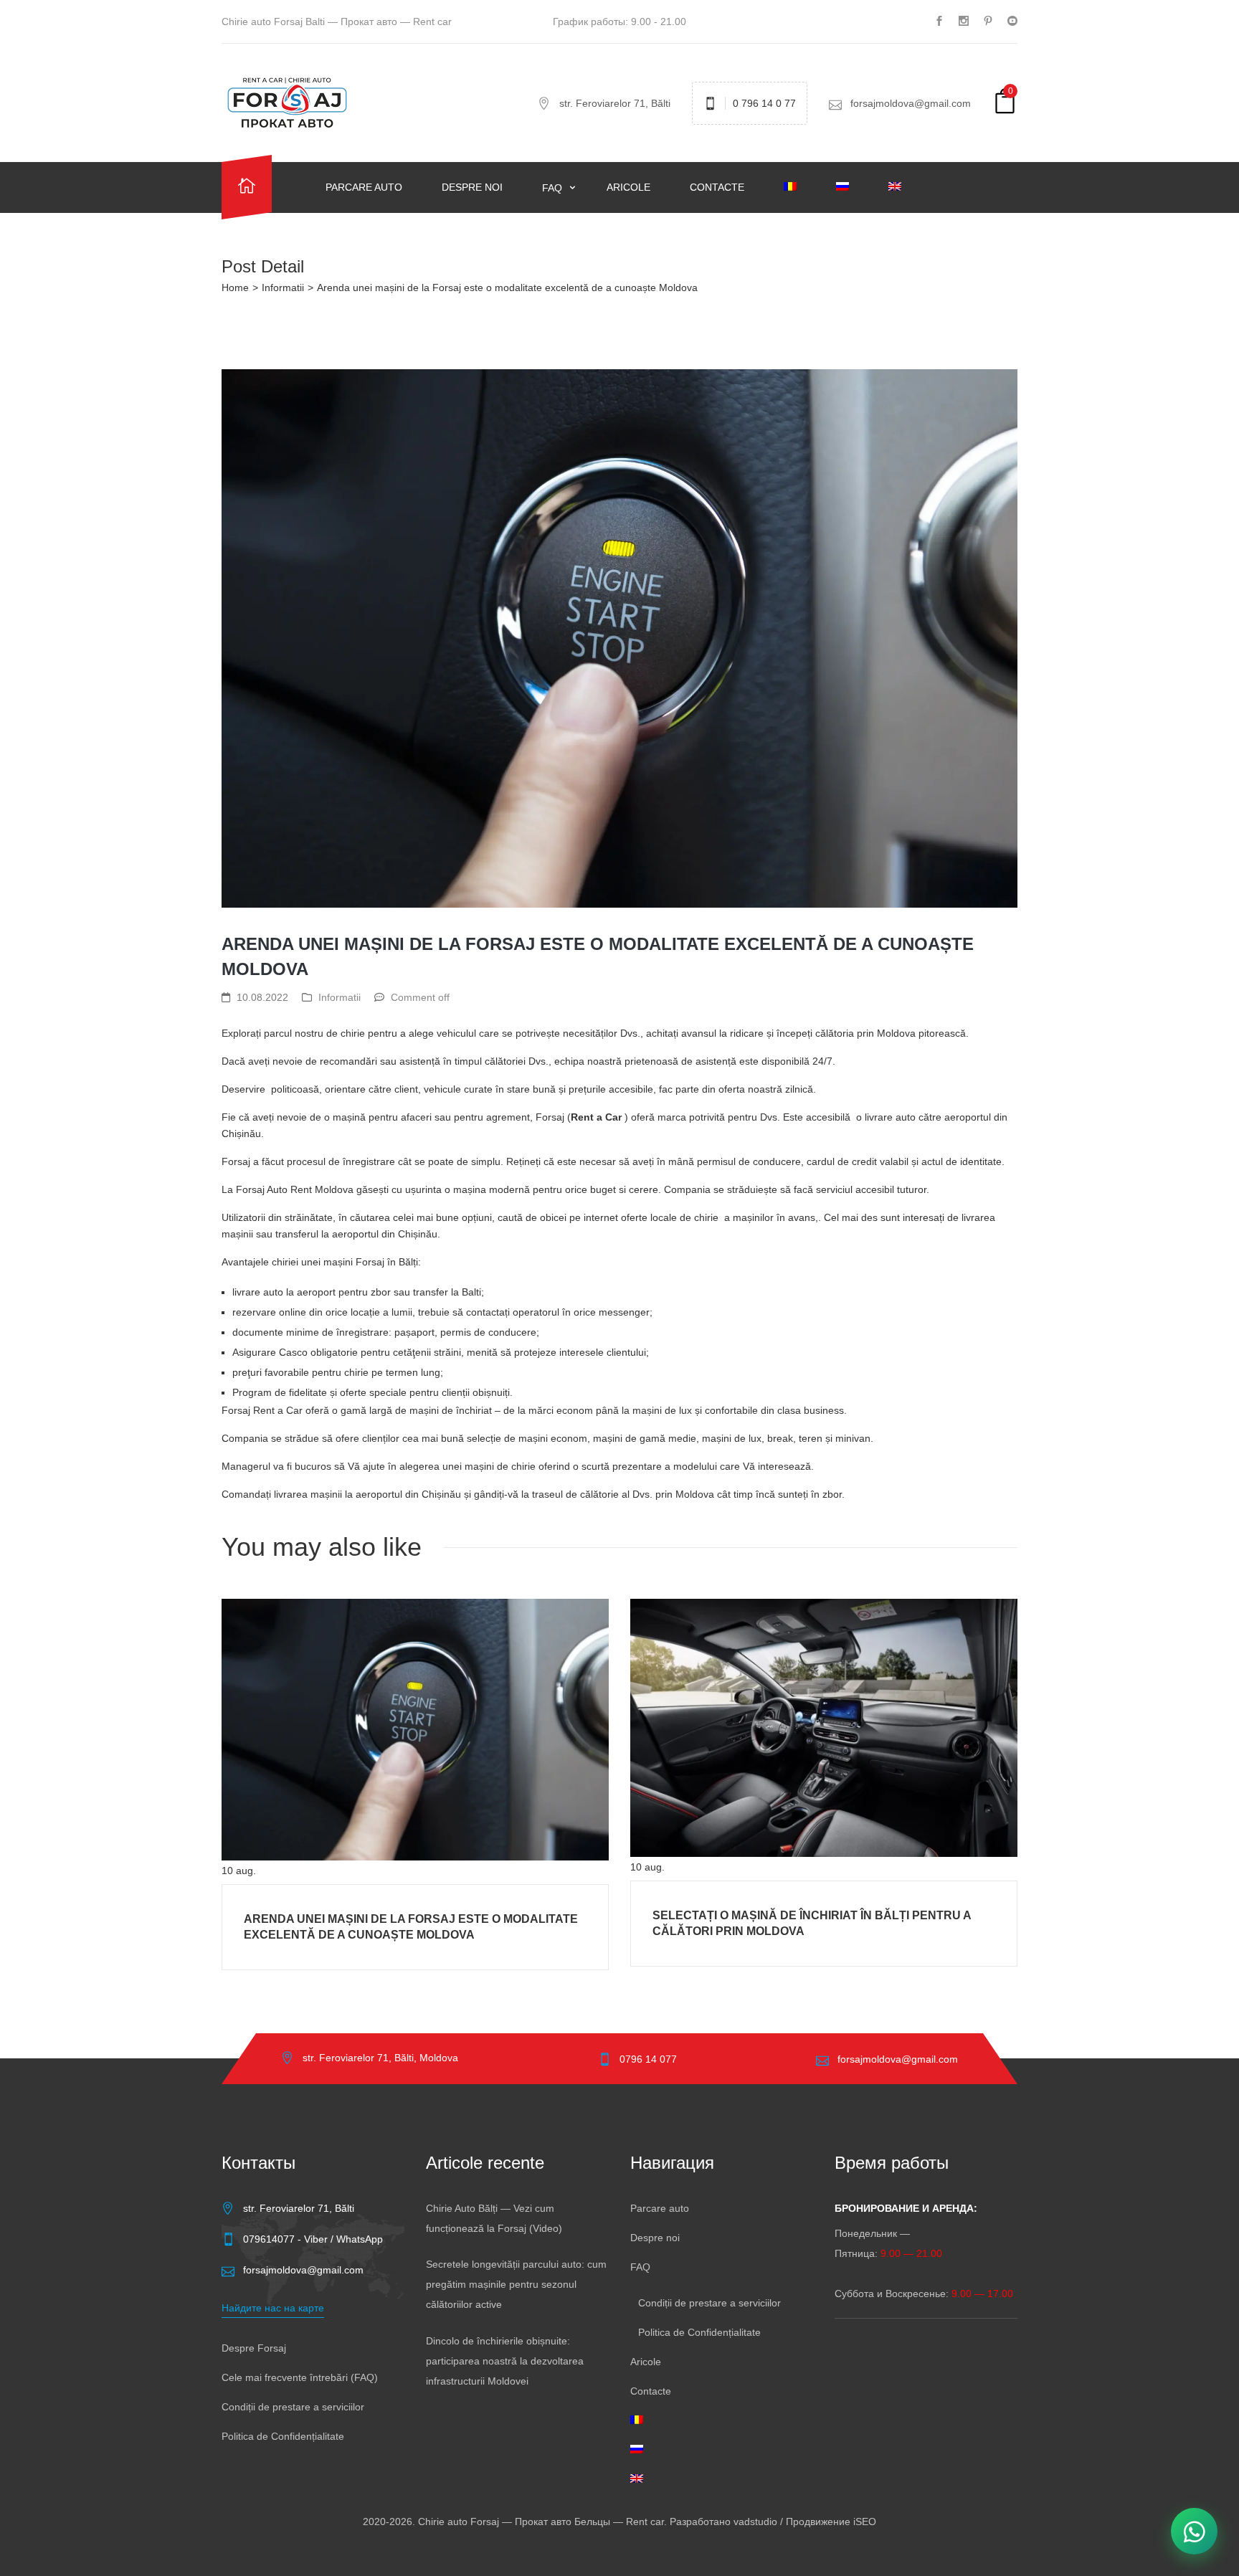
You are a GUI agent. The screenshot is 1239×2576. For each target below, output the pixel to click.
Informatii (283, 287)
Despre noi (472, 187)
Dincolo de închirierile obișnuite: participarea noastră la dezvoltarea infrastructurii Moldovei (505, 2361)
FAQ (554, 188)
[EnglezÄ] (904, 187)
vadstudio (755, 2522)
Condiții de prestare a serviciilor (293, 2407)
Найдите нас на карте (273, 2308)
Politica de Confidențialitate (283, 2436)
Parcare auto (364, 187)
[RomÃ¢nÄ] (799, 187)
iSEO (865, 2522)
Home (235, 287)
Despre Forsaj (254, 2348)
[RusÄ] (851, 187)
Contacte (717, 187)
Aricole (628, 187)
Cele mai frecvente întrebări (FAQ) (300, 2377)
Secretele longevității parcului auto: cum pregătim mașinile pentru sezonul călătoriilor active (516, 2284)
